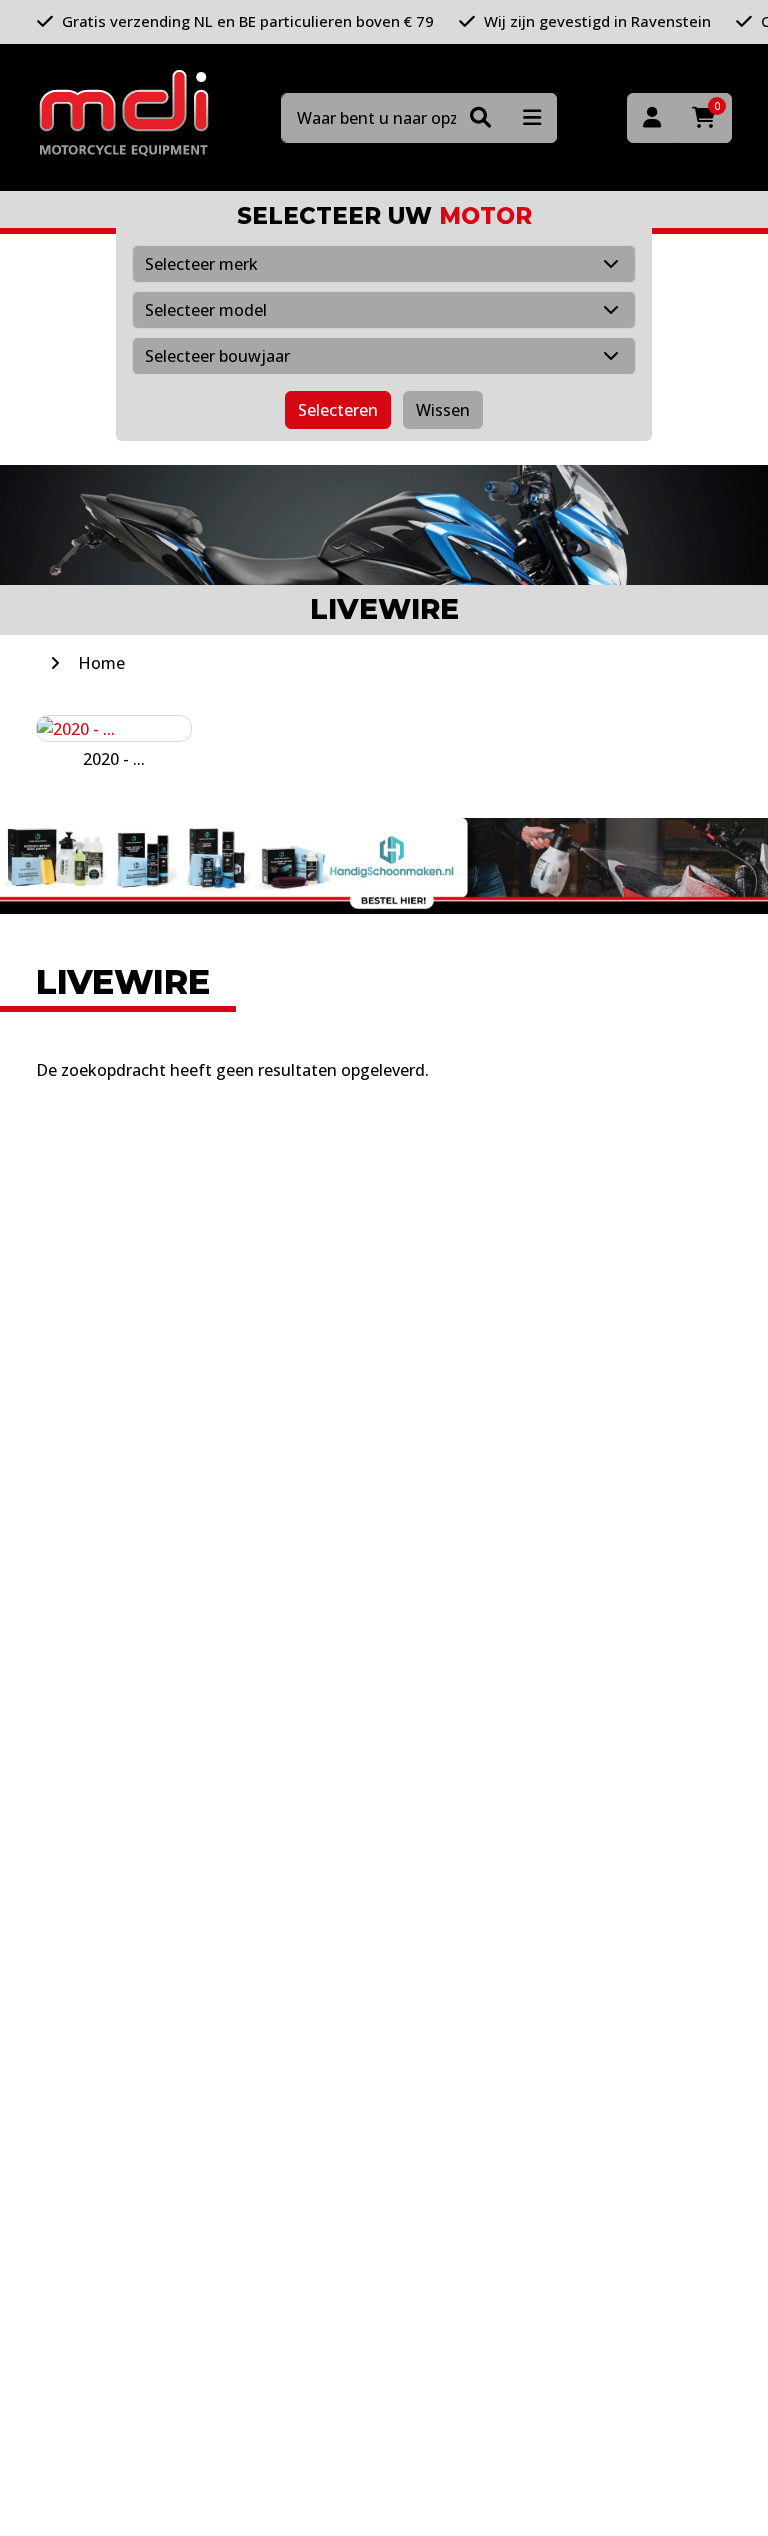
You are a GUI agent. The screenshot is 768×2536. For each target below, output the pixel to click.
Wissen (443, 410)
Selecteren (338, 410)
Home (101, 663)
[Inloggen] (652, 118)
